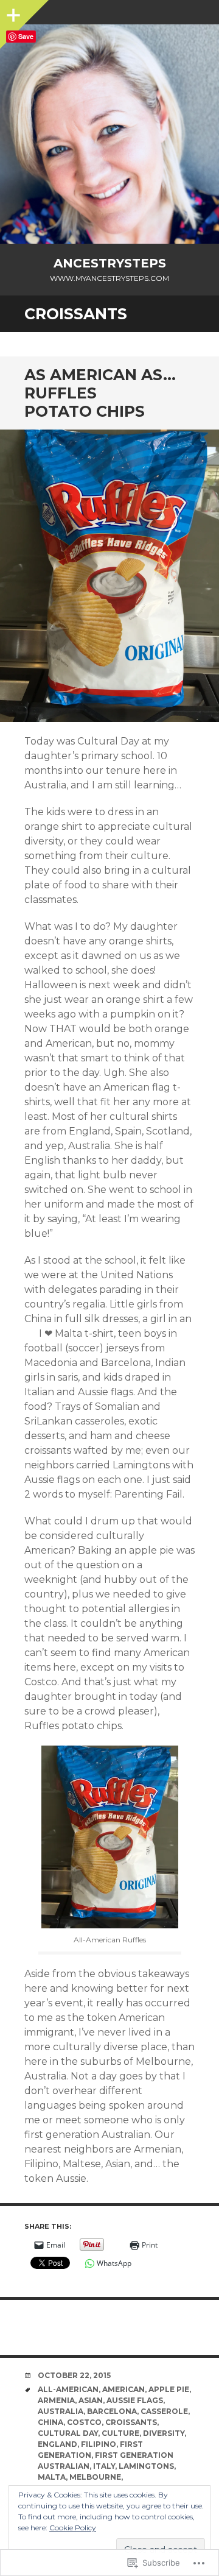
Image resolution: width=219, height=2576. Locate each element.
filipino (99, 2444)
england (57, 2444)
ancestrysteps (110, 263)
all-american (68, 2389)
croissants (131, 2422)
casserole (164, 2411)
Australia (61, 2411)
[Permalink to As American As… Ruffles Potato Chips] (109, 576)
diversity (164, 2433)
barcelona (112, 2411)
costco (84, 2422)
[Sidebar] (12, 12)
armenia (56, 2400)
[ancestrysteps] (109, 134)
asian (91, 2400)
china (50, 2422)
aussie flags (135, 2400)
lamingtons (146, 2466)
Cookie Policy (73, 2528)
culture (120, 2433)
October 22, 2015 (74, 2375)
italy (104, 2466)
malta (52, 2477)
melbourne (95, 2477)
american (123, 2389)
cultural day (68, 2433)
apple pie (169, 2389)
